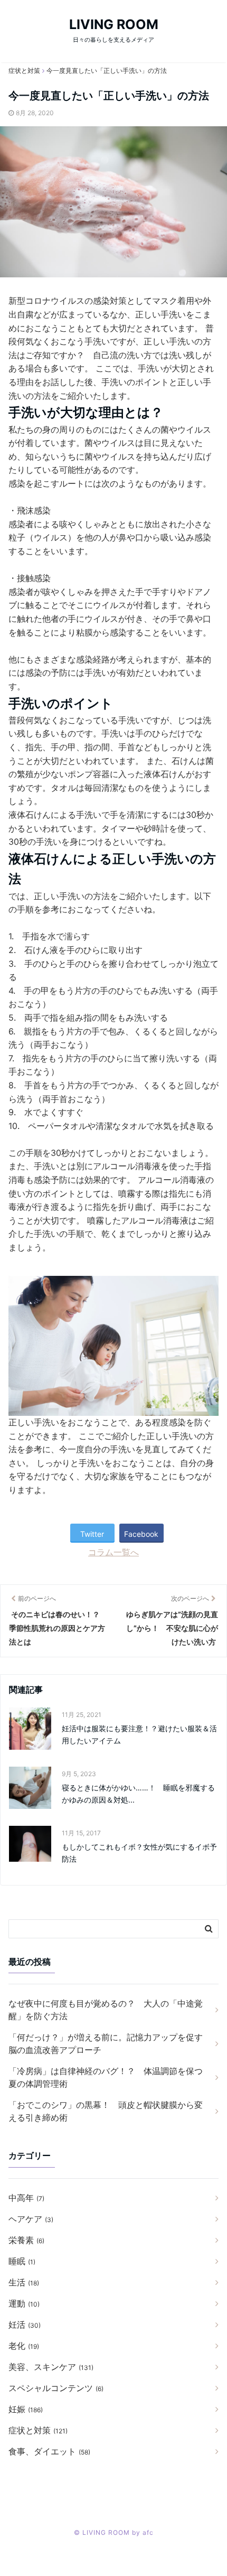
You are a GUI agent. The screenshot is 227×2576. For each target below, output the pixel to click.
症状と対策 (38, 2430)
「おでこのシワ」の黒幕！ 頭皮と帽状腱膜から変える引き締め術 (106, 2111)
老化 (24, 2346)
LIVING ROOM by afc (118, 2532)
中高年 (26, 2198)
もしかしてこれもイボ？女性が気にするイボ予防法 (139, 1852)
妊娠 (26, 2409)
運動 (24, 2303)
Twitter (92, 1534)
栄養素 (26, 2240)
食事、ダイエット (49, 2451)
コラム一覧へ (113, 1552)
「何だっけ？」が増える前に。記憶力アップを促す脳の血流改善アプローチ (106, 2043)
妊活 (25, 2325)
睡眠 (22, 2261)
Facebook (141, 1534)
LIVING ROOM (114, 24)
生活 (24, 2282)
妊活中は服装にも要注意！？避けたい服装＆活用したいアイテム (139, 1734)
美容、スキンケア (51, 2367)
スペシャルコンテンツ (56, 2388)
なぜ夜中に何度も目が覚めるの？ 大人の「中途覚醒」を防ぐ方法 (106, 2010)
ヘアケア (31, 2219)
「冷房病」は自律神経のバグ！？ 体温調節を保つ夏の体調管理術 (106, 2077)
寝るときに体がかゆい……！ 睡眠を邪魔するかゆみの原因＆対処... (138, 1793)
